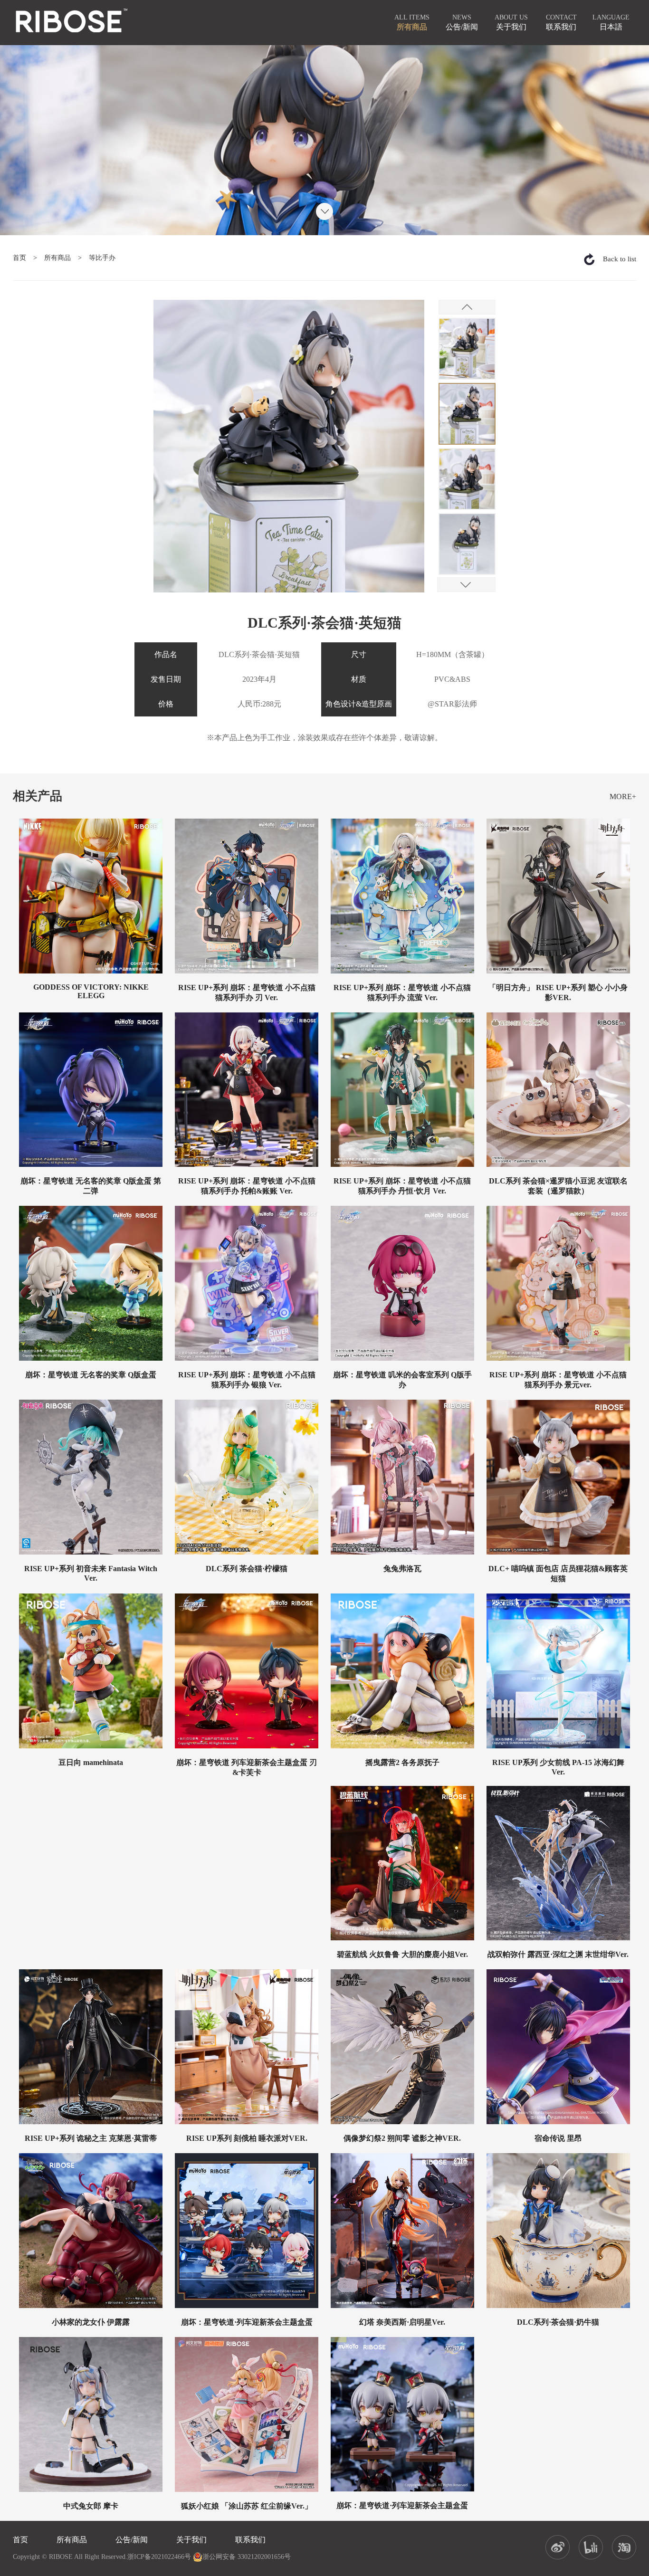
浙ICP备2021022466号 (159, 2557)
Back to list (620, 259)
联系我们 (250, 2540)
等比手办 (102, 258)
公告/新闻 (132, 2540)
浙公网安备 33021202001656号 (247, 2557)
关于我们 (191, 2540)
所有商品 (57, 258)
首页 (19, 258)
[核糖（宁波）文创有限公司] (71, 21)
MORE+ (623, 797)
